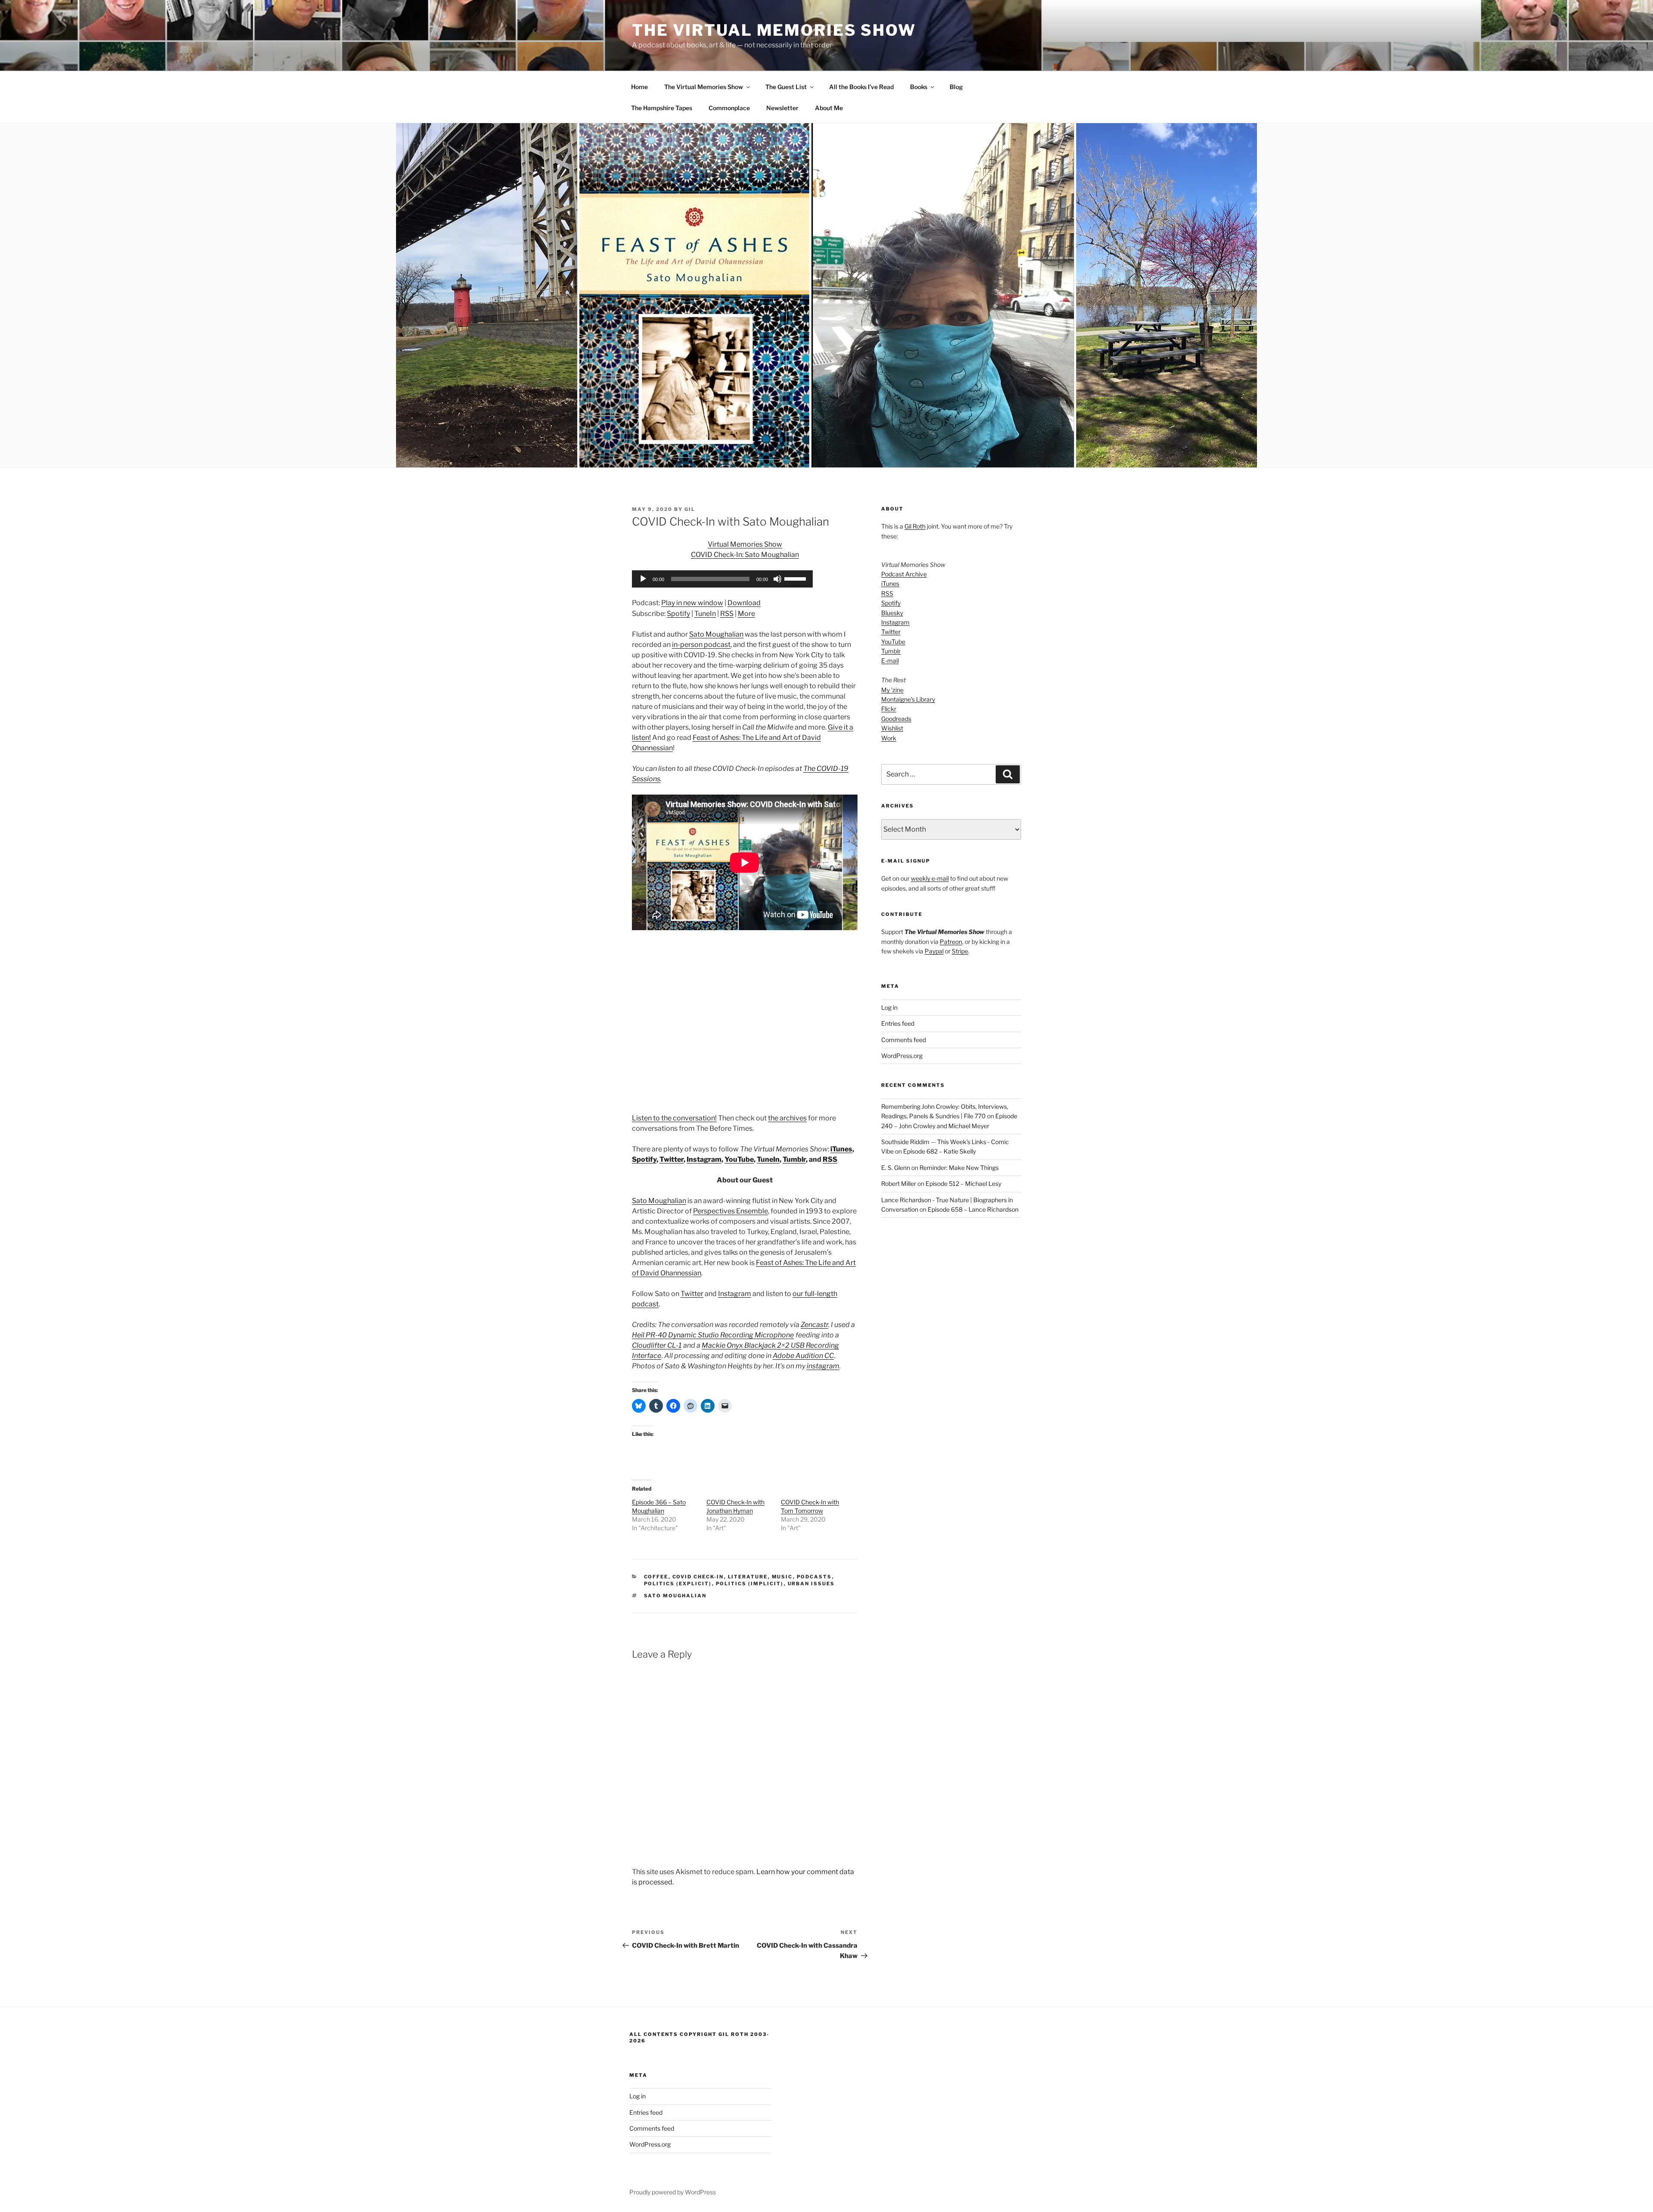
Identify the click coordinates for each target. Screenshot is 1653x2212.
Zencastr (814, 1325)
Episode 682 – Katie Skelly (939, 1151)
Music (782, 1577)
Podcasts (814, 1577)
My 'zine (892, 690)
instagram (823, 1366)
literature (748, 1577)
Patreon (951, 942)
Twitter (672, 1159)
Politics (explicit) (678, 1584)
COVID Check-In (698, 1577)
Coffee (656, 1577)
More (746, 614)
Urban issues (811, 1584)
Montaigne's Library (908, 699)
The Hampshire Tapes (662, 108)
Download (744, 603)
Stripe (960, 951)
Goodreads (896, 719)
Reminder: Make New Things (959, 1168)
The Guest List (786, 87)
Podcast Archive (904, 574)
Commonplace (729, 108)
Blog (956, 87)
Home (639, 87)
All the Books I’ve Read (861, 87)
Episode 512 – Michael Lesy (963, 1183)
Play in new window (692, 603)
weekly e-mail (930, 878)
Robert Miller (899, 1183)
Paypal (934, 951)
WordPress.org (902, 1056)
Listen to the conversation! (674, 1118)
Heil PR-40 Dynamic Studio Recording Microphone (713, 1335)
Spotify (678, 614)
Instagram (704, 1159)
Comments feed (904, 1040)
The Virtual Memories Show (774, 30)
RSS (727, 614)
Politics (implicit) (750, 1584)
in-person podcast (701, 645)
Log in (889, 1007)
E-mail (890, 661)
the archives (787, 1118)
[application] (722, 579)
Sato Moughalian (716, 634)
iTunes (841, 1149)
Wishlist (892, 728)
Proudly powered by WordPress (673, 2192)
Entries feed (898, 1023)
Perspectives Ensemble (731, 1211)
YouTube (739, 1159)
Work (889, 738)
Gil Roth (915, 526)
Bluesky (892, 613)
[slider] (796, 578)
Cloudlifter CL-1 (657, 1345)
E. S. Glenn (896, 1168)
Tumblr (794, 1159)
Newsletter (782, 108)
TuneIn (705, 614)
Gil (690, 509)
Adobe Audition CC (803, 1356)
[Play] (643, 579)
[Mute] (777, 579)
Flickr (889, 709)
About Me (829, 108)
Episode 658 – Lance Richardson (973, 1209)
